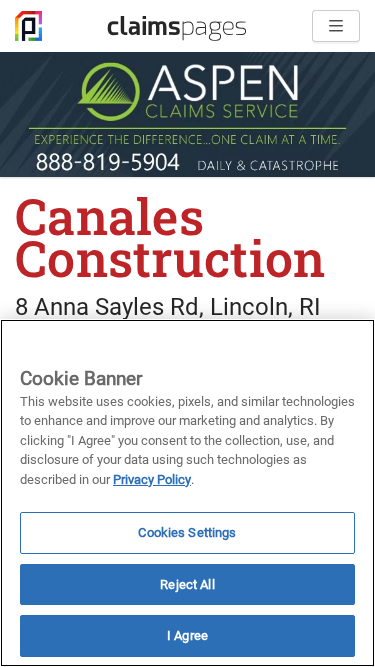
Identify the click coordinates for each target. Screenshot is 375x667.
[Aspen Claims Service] (187, 114)
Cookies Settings (187, 532)
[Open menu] (336, 26)
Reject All (187, 584)
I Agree (187, 635)
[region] (187, 493)
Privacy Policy (152, 479)
